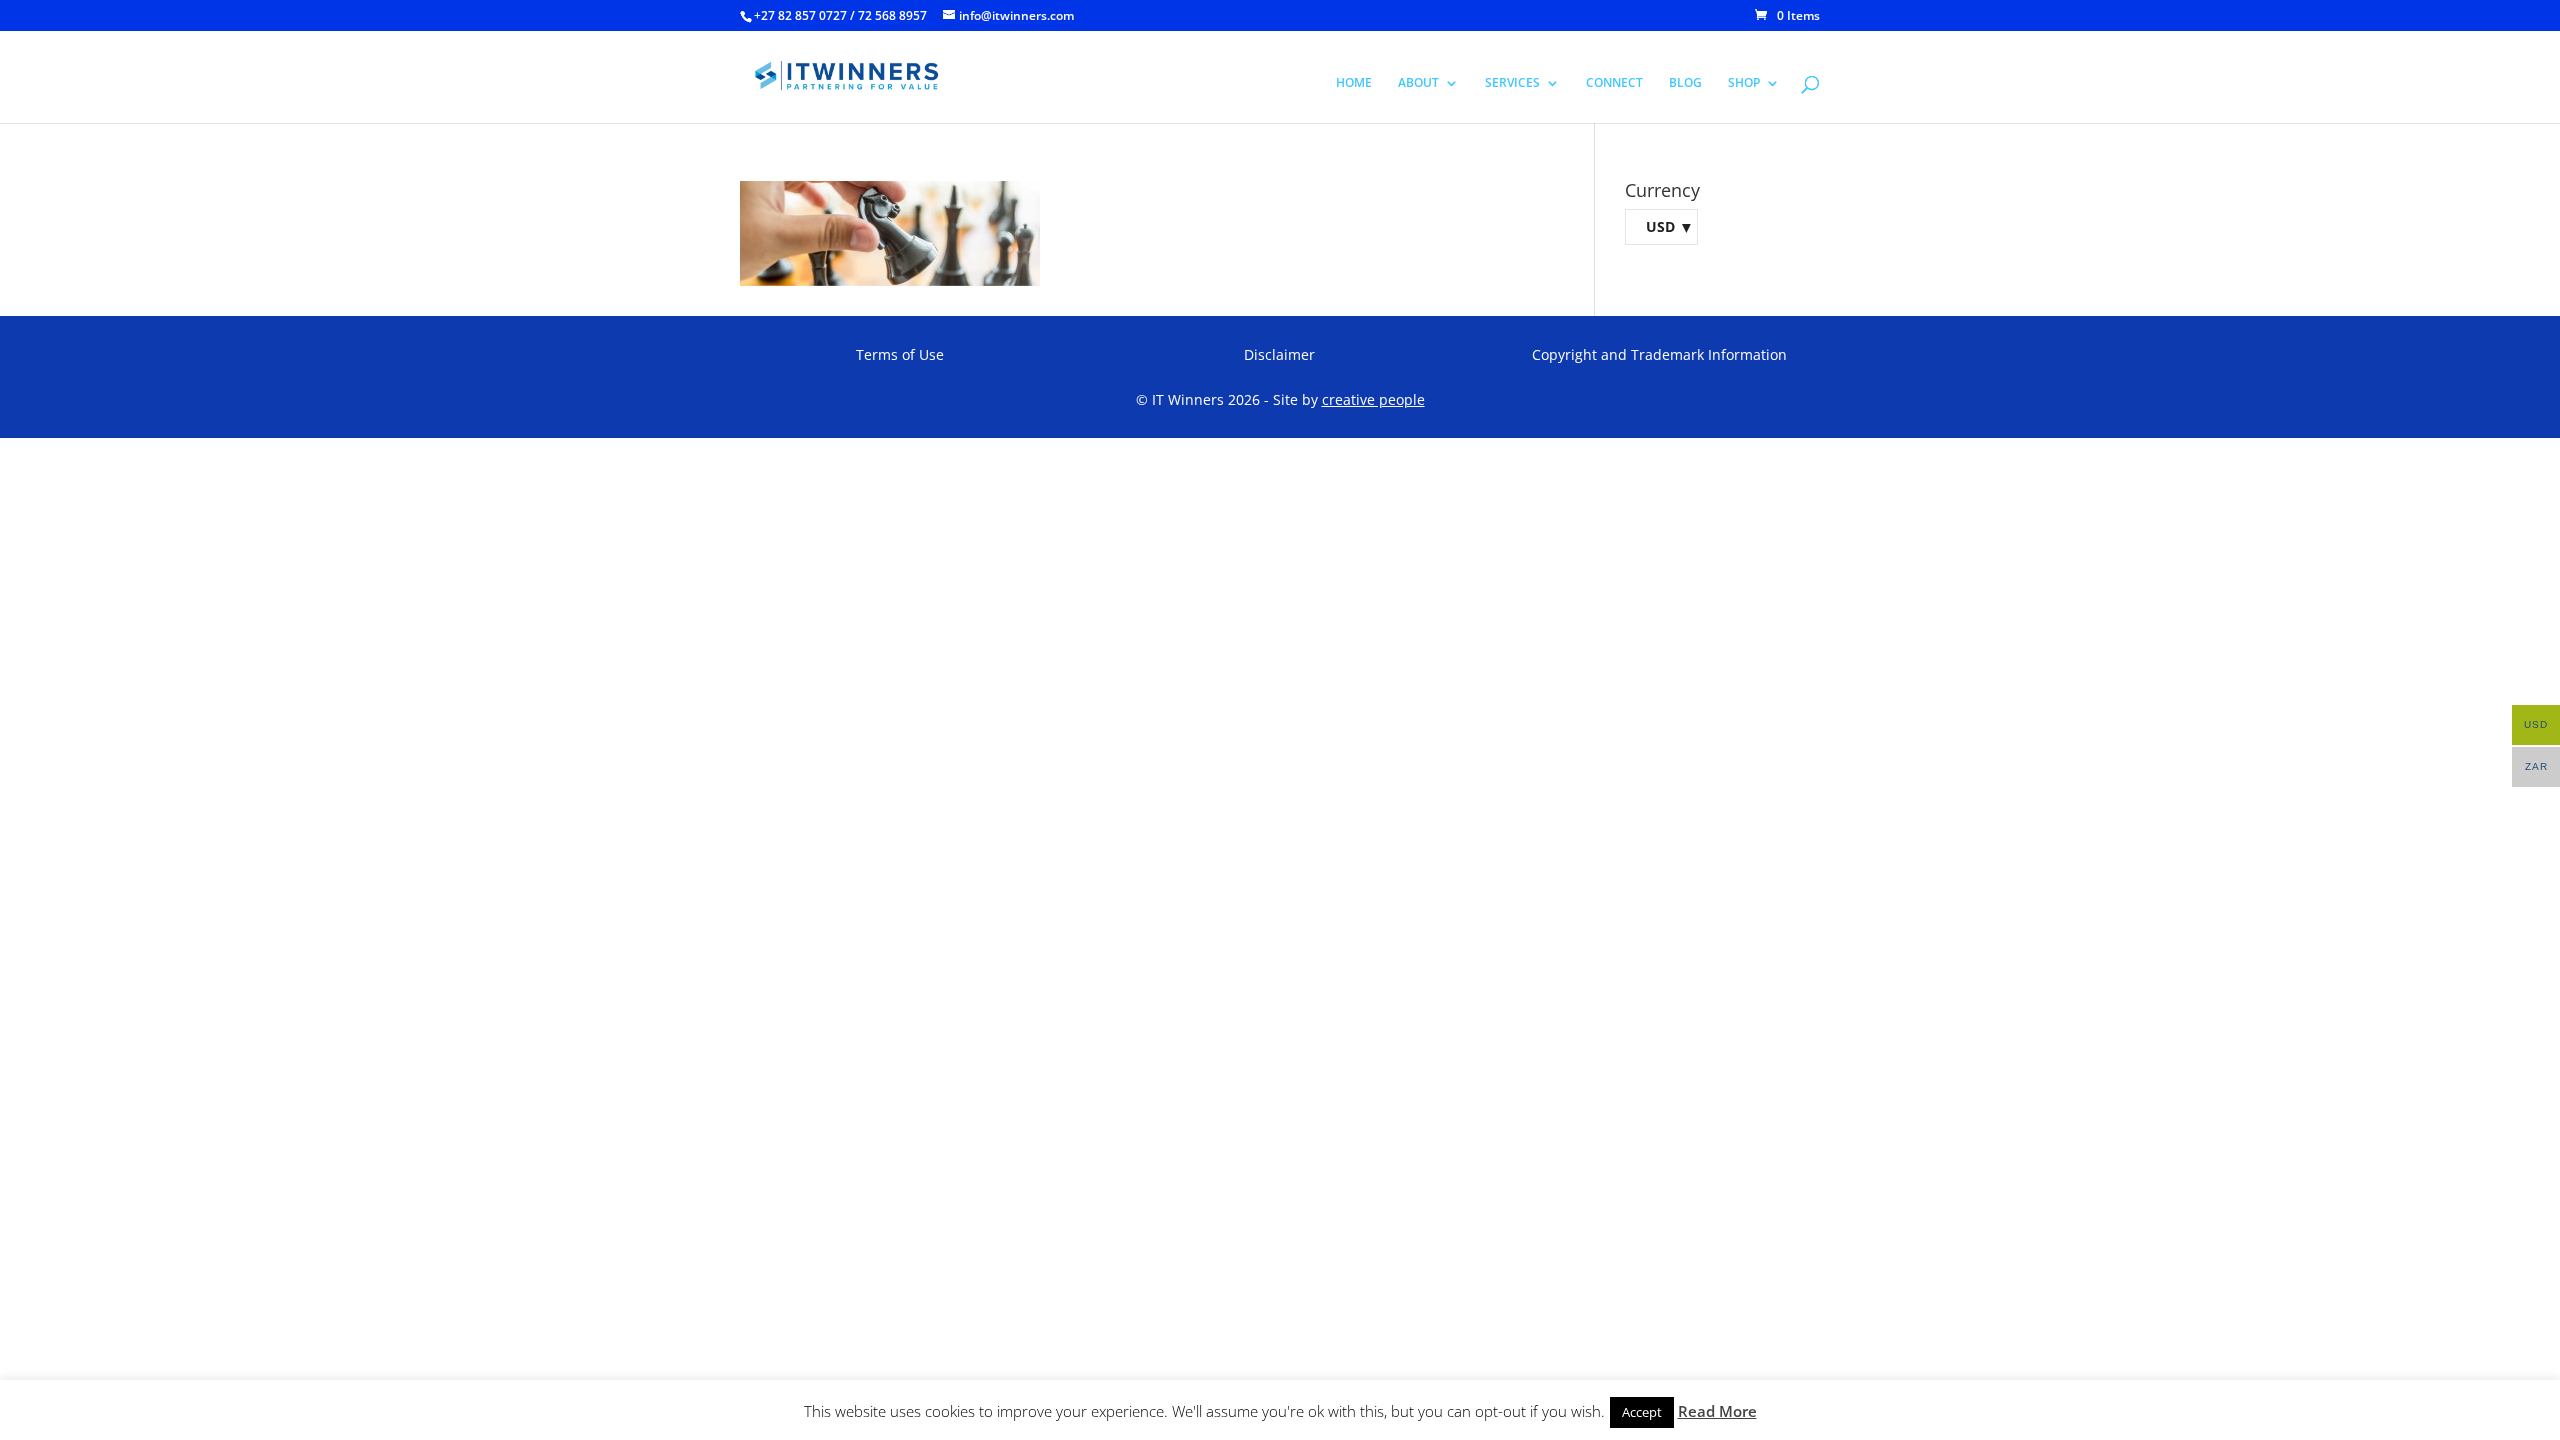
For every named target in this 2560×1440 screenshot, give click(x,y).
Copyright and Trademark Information (1659, 354)
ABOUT (1418, 83)
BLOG (1685, 83)
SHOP (1744, 83)
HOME (1354, 83)
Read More (1717, 1411)
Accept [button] (1642, 1412)
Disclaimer (1279, 354)
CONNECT (1614, 83)
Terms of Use (900, 354)
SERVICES (1512, 83)
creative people (1373, 399)
